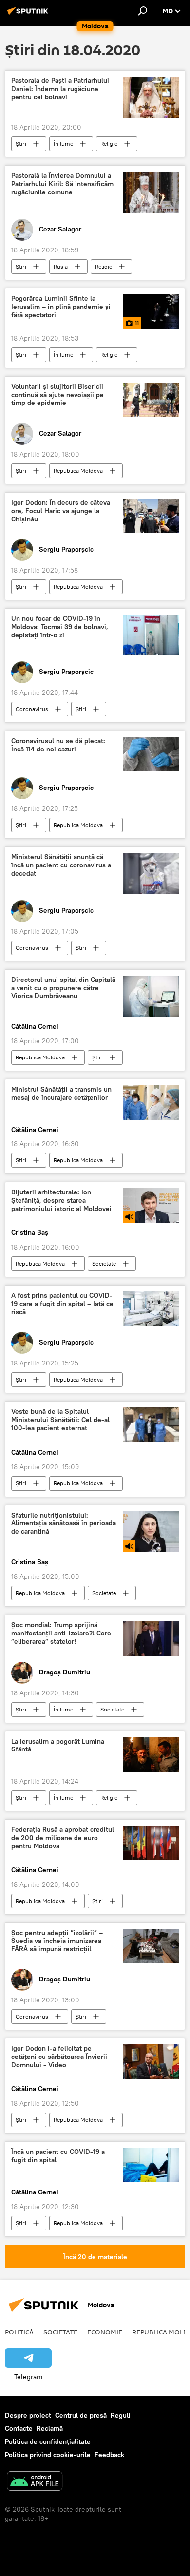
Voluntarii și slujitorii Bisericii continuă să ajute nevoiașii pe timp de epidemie (57, 395)
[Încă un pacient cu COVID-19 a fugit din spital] (151, 2165)
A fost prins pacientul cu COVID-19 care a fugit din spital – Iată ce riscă (62, 1304)
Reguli (121, 2415)
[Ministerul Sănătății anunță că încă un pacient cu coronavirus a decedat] (151, 874)
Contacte (19, 2428)
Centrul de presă (81, 2415)
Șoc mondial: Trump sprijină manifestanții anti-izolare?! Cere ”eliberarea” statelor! (61, 1633)
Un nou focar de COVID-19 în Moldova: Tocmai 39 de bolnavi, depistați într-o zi (60, 627)
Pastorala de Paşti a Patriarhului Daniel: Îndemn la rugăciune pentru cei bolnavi (60, 89)
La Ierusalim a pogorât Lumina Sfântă (58, 1746)
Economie (105, 2332)
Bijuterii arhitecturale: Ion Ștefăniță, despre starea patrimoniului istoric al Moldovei (61, 1201)
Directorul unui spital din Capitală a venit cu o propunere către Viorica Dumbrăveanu (63, 988)
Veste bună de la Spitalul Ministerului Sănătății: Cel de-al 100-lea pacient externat (60, 1420)
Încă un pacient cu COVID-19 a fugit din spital (58, 2156)
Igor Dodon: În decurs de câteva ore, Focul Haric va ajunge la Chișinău (61, 511)
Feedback (109, 2455)
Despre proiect (28, 2415)
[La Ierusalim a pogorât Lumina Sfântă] (151, 1755)
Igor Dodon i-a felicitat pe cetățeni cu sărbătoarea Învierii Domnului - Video (59, 2057)
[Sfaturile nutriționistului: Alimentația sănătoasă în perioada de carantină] (151, 1532)
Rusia (61, 266)
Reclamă (50, 2428)
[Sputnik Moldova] (29, 15)
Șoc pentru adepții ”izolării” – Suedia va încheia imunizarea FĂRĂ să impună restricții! (57, 1941)
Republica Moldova (78, 471)
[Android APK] (35, 2482)
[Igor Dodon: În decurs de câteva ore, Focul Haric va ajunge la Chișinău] (151, 516)
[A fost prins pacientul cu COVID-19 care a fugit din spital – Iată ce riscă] (151, 1309)
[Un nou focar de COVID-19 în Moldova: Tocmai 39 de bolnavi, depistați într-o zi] (151, 635)
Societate (104, 1263)
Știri (21, 144)
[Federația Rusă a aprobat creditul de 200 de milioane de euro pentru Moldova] (151, 1843)
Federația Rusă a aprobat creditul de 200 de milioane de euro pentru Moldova (63, 1838)
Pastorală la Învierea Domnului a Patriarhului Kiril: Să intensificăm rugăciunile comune (62, 184)
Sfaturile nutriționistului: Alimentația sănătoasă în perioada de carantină (64, 1524)
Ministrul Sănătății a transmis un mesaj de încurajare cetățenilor (61, 1094)
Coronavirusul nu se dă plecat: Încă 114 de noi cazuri (58, 745)
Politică (19, 2332)
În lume (63, 144)
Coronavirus (32, 709)
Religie (109, 144)
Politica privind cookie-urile (48, 2455)
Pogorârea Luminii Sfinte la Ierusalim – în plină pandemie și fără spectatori (61, 307)
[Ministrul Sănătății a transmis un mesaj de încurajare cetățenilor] (151, 1103)
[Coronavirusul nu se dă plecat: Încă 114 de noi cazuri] (151, 754)
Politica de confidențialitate (48, 2441)
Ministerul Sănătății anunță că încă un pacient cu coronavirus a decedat (61, 865)
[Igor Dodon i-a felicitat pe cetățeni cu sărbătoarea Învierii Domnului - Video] (151, 2062)
